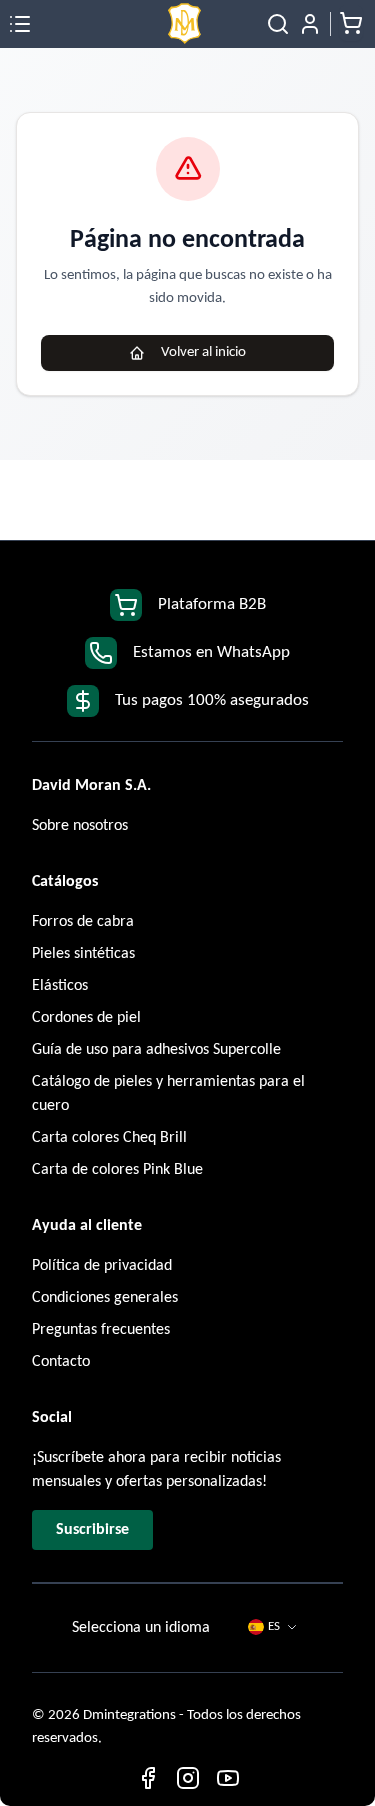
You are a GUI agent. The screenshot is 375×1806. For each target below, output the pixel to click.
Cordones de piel (86, 1018)
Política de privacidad (102, 1266)
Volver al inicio (203, 352)
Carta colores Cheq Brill (109, 1138)
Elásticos (60, 986)
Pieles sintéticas (83, 954)
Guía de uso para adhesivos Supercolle (156, 1050)
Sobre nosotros (80, 826)
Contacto (61, 1362)
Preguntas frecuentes (101, 1330)
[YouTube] (228, 1778)
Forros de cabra (83, 922)
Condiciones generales (105, 1298)
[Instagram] (188, 1778)
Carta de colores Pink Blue (117, 1170)
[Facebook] (148, 1778)
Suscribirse (92, 1530)
